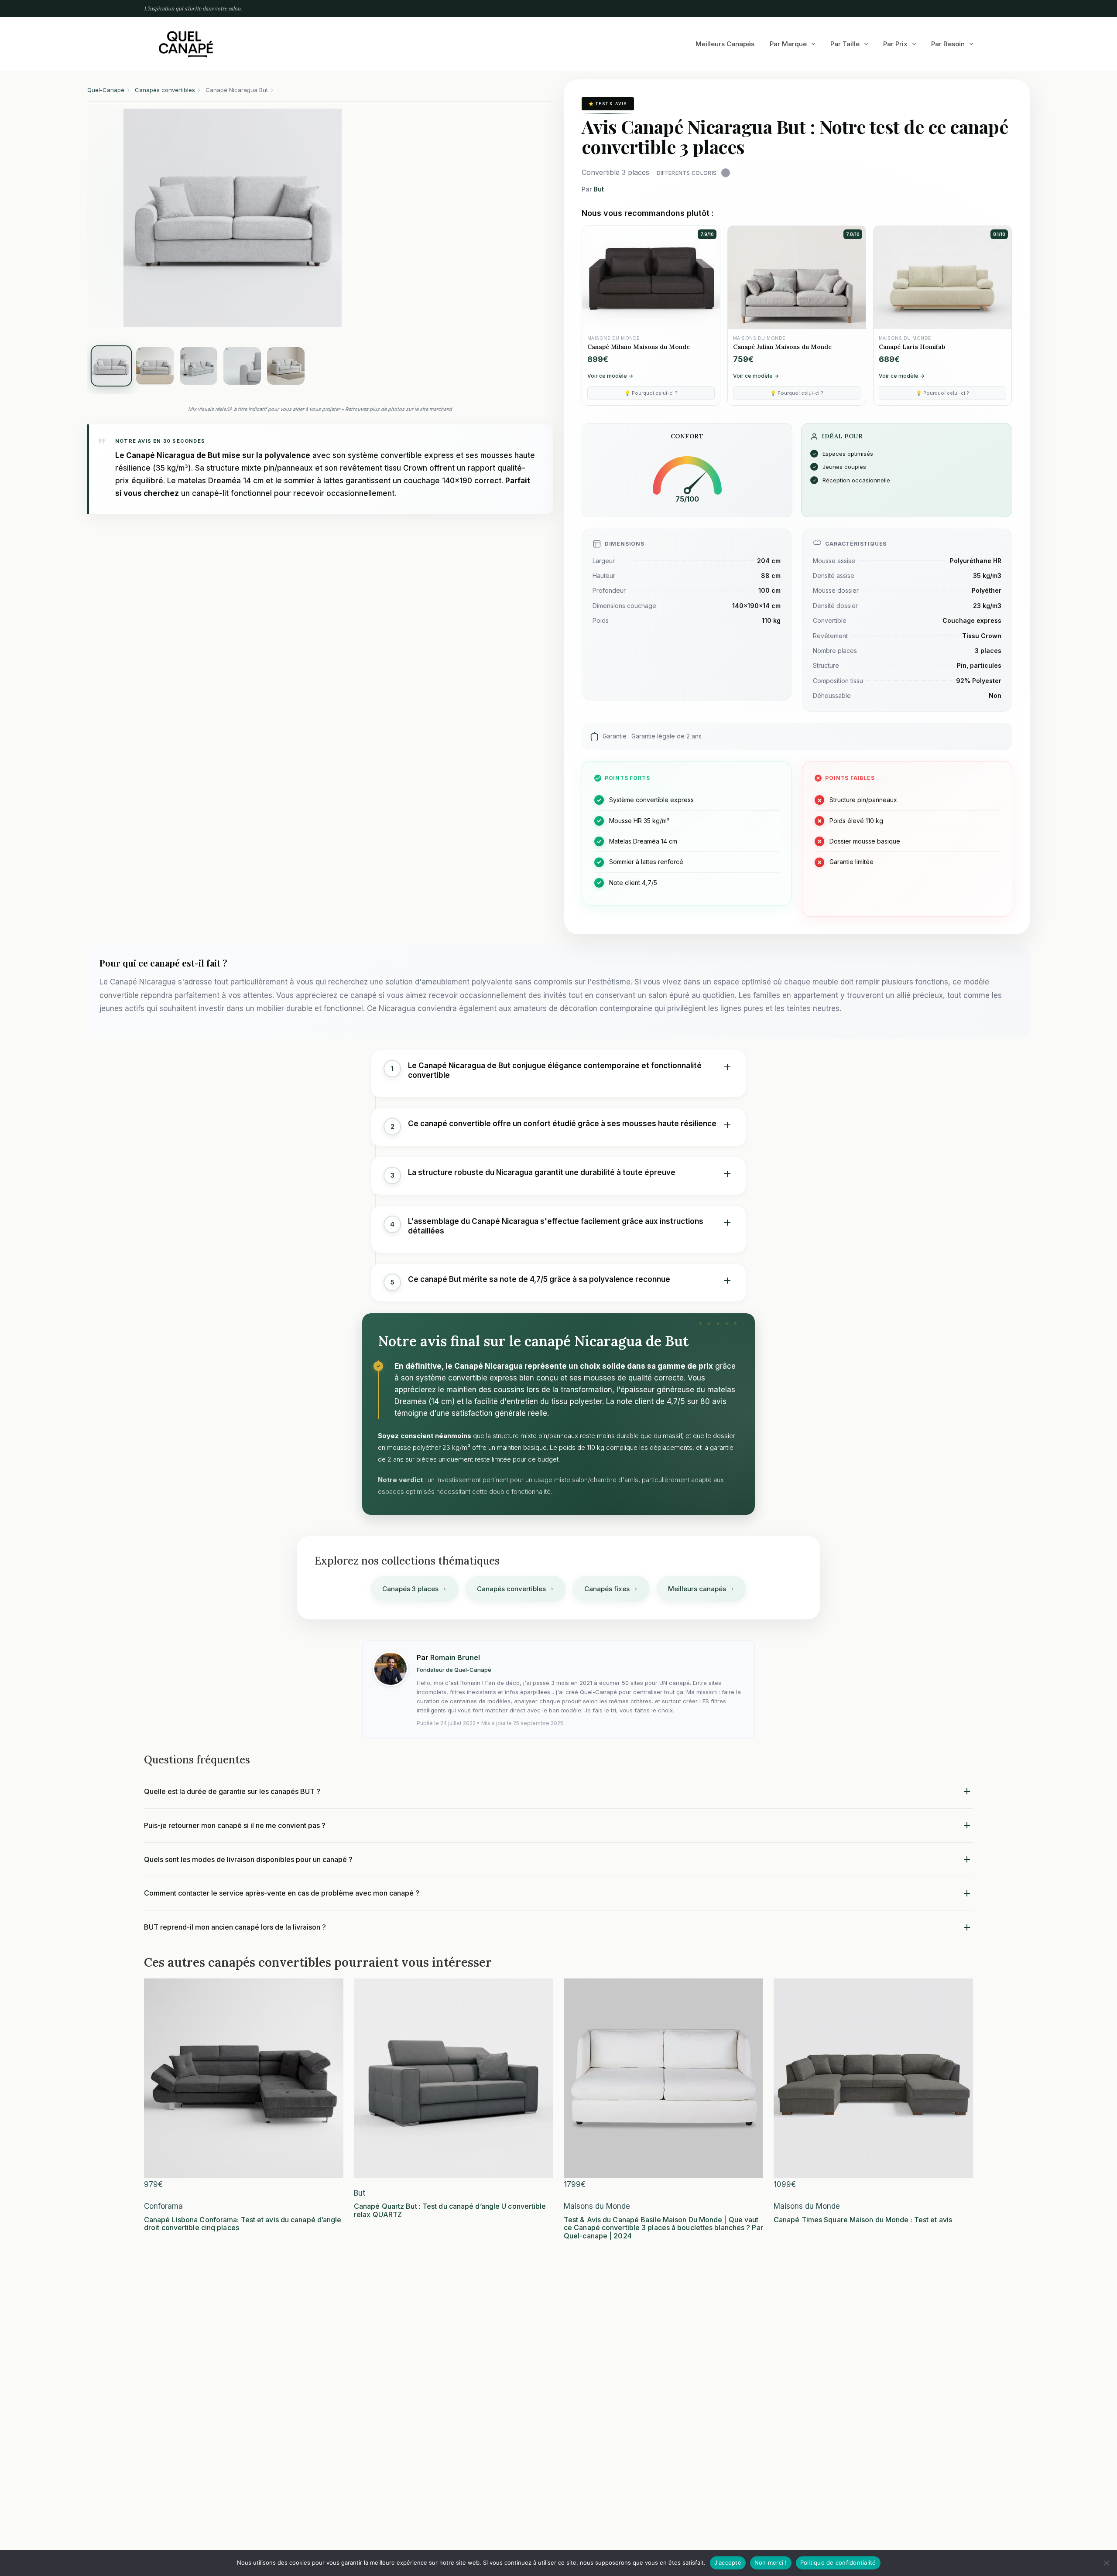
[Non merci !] (1106, 2563)
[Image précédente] (106, 218)
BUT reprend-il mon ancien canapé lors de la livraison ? (235, 1927)
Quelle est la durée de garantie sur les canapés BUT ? (232, 1791)
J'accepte (728, 2562)
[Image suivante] (360, 218)
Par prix (895, 44)
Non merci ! (771, 2562)
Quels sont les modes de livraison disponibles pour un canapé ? (248, 1859)
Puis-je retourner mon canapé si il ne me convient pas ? (235, 1825)
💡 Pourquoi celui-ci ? (651, 393)
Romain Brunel (455, 1657)
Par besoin (948, 44)
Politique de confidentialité (838, 2562)
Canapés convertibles (165, 90)
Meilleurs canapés (725, 44)
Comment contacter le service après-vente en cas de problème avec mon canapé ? (282, 1893)
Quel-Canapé (106, 90)
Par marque (788, 44)
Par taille (845, 44)
